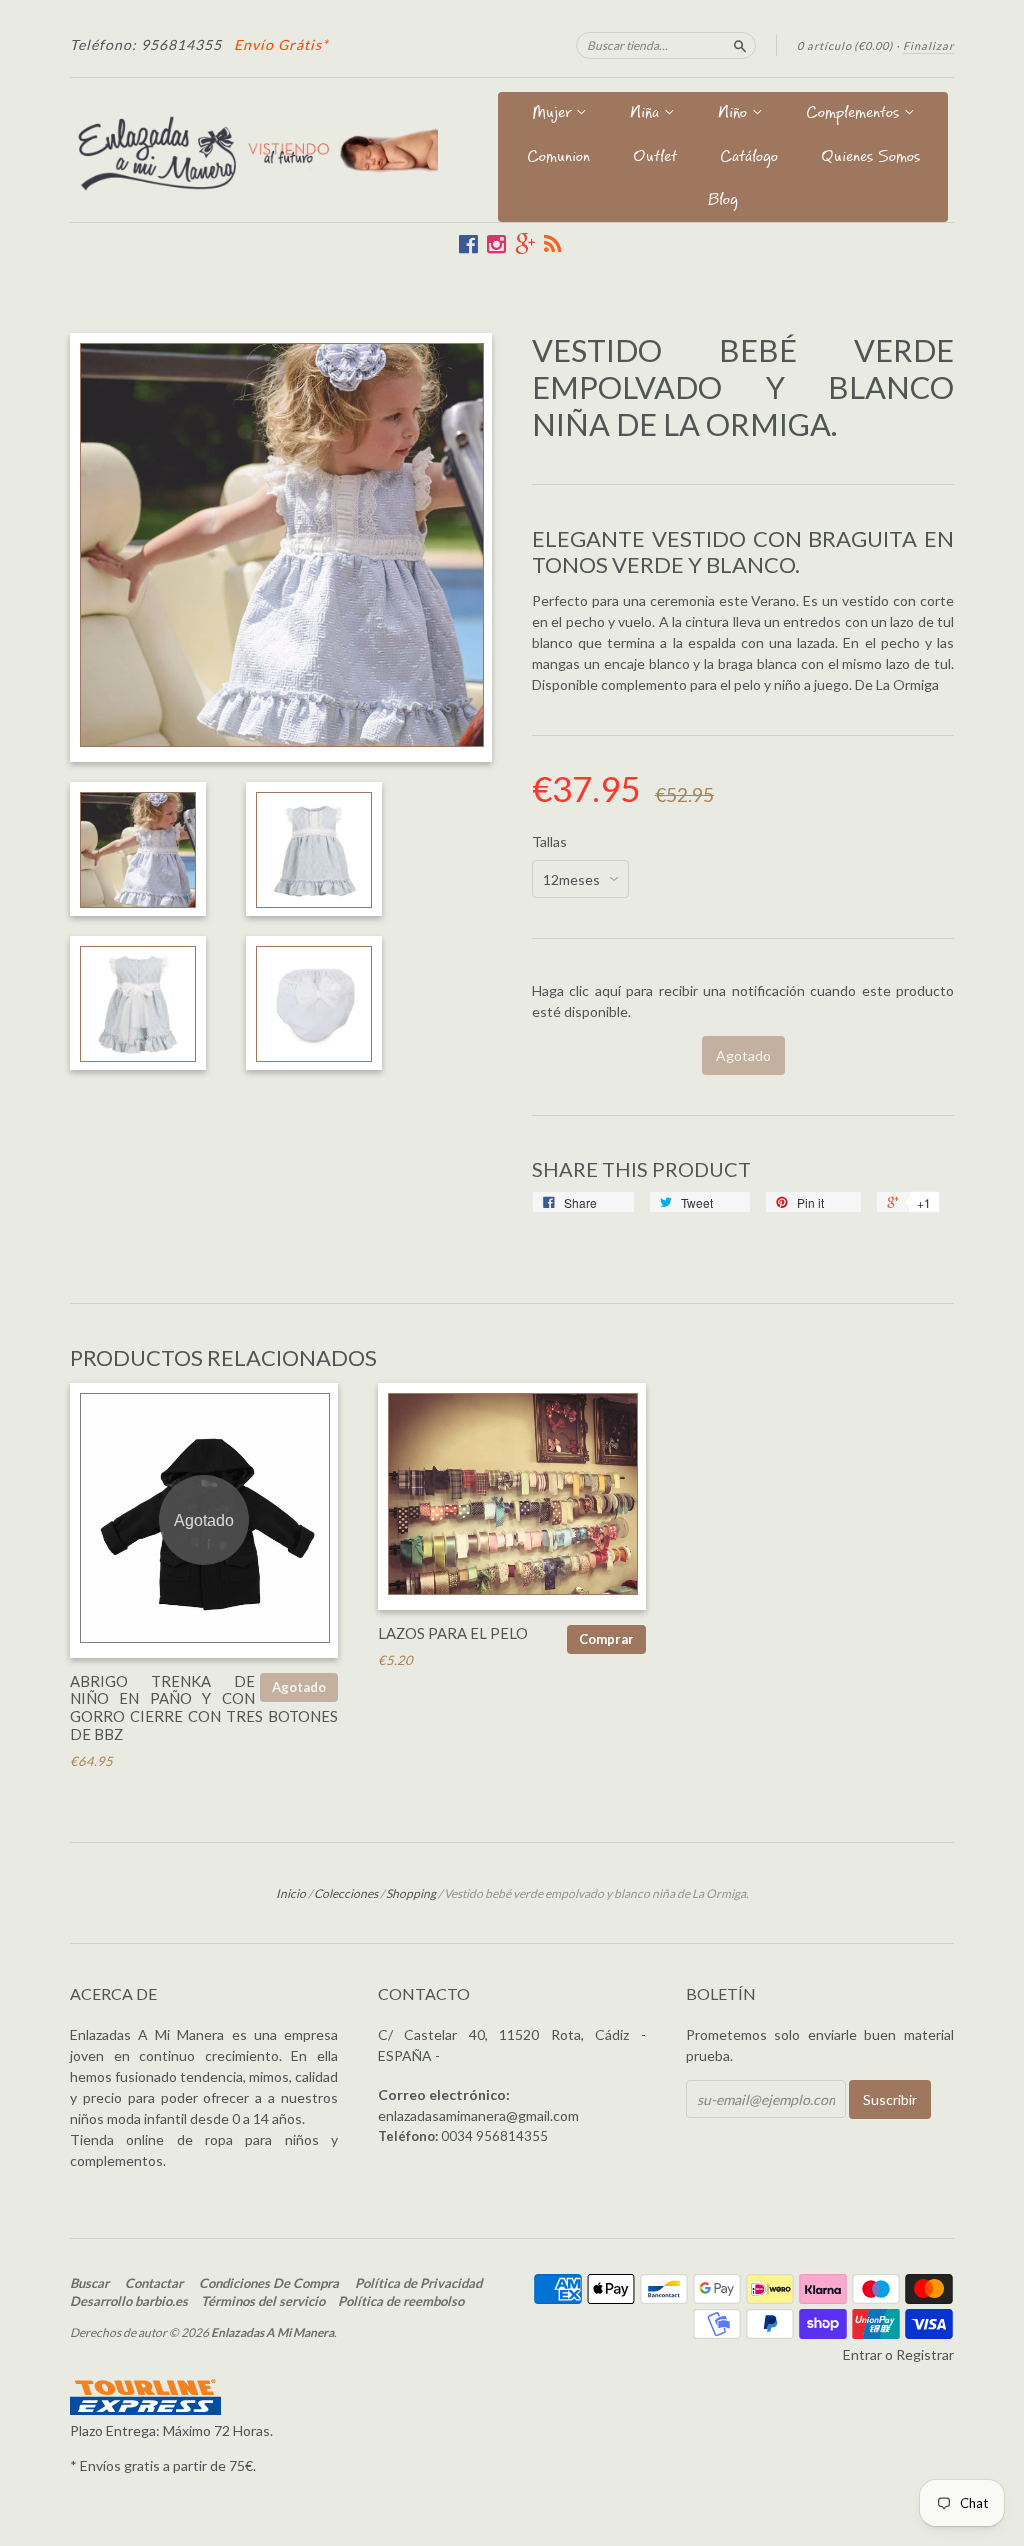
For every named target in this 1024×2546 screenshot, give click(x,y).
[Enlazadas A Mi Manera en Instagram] (496, 244)
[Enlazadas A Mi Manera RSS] (552, 244)
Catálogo (749, 158)
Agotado (299, 1687)
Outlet (655, 158)
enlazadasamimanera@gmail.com (478, 2115)
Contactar (154, 2283)
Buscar (89, 2283)
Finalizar (928, 45)
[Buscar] (740, 45)
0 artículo (845, 45)
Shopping (411, 1893)
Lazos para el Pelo (453, 1633)
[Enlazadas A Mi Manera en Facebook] (468, 244)
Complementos (855, 115)
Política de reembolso (401, 2301)
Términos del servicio (263, 2301)
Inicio (291, 1893)
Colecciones (346, 1893)
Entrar (862, 2354)
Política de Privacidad (418, 2283)
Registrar (925, 2354)
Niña (647, 115)
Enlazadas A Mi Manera (272, 2332)
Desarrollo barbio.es (129, 2301)
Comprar (606, 1639)
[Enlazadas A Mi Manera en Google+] (525, 244)
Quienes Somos (870, 158)
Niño (735, 115)
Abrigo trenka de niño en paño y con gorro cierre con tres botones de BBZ (204, 1707)
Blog (723, 201)
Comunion (558, 158)
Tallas (549, 842)
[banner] (254, 149)
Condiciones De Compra (269, 2283)
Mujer (554, 115)
